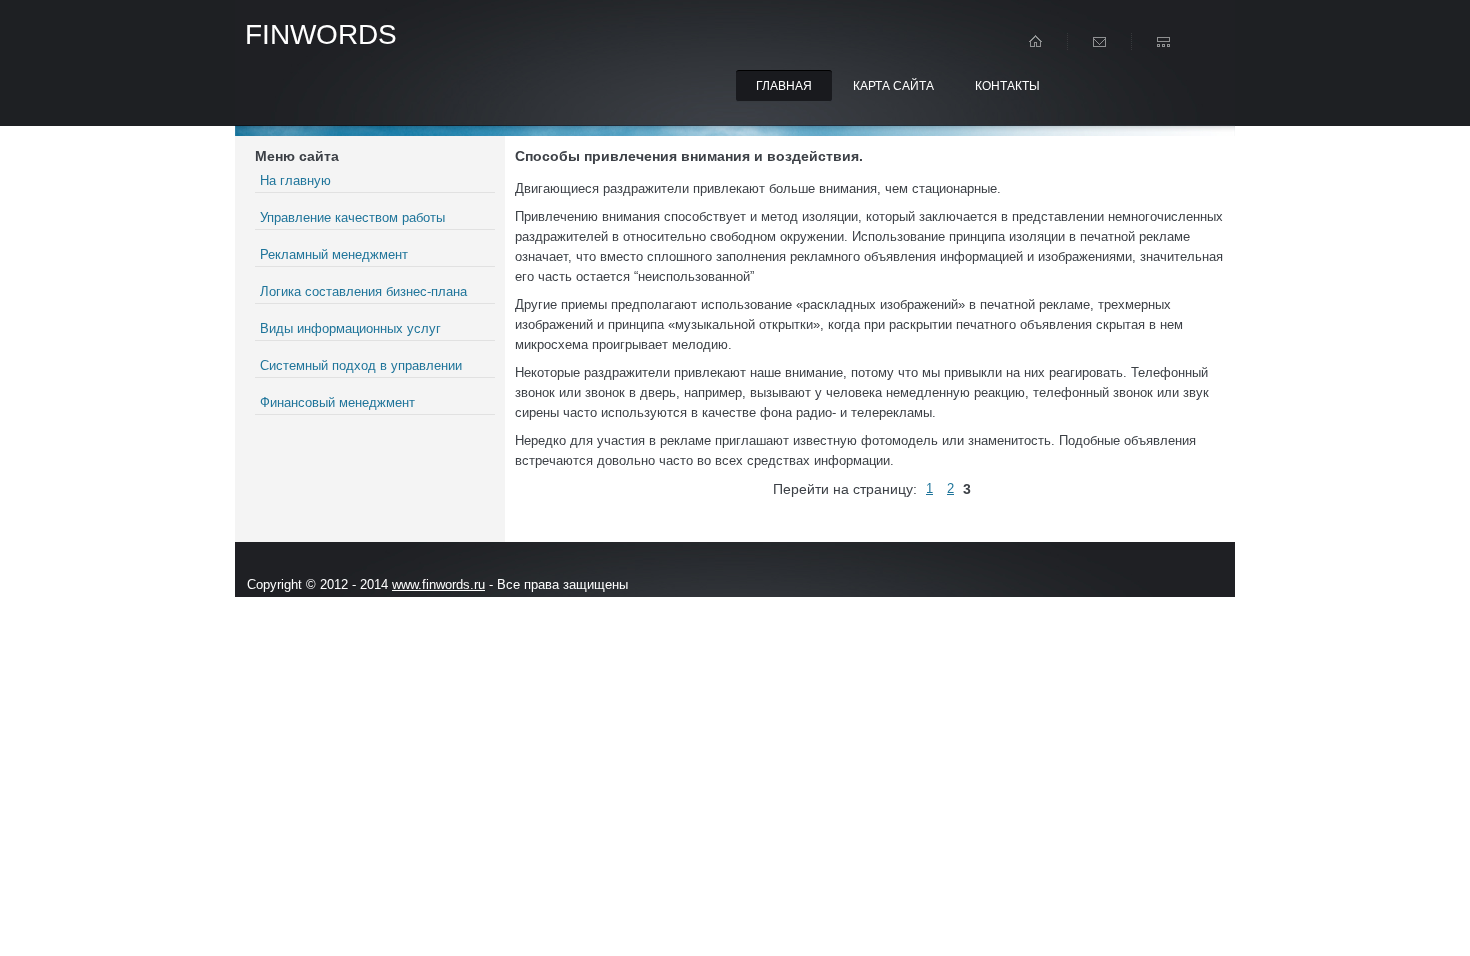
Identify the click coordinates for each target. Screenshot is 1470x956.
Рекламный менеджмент (334, 254)
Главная (784, 86)
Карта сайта (893, 86)
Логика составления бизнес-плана (363, 291)
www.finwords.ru (438, 584)
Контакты (1007, 86)
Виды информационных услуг (350, 328)
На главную (295, 180)
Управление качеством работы (352, 217)
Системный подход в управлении (361, 365)
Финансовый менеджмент (337, 402)
